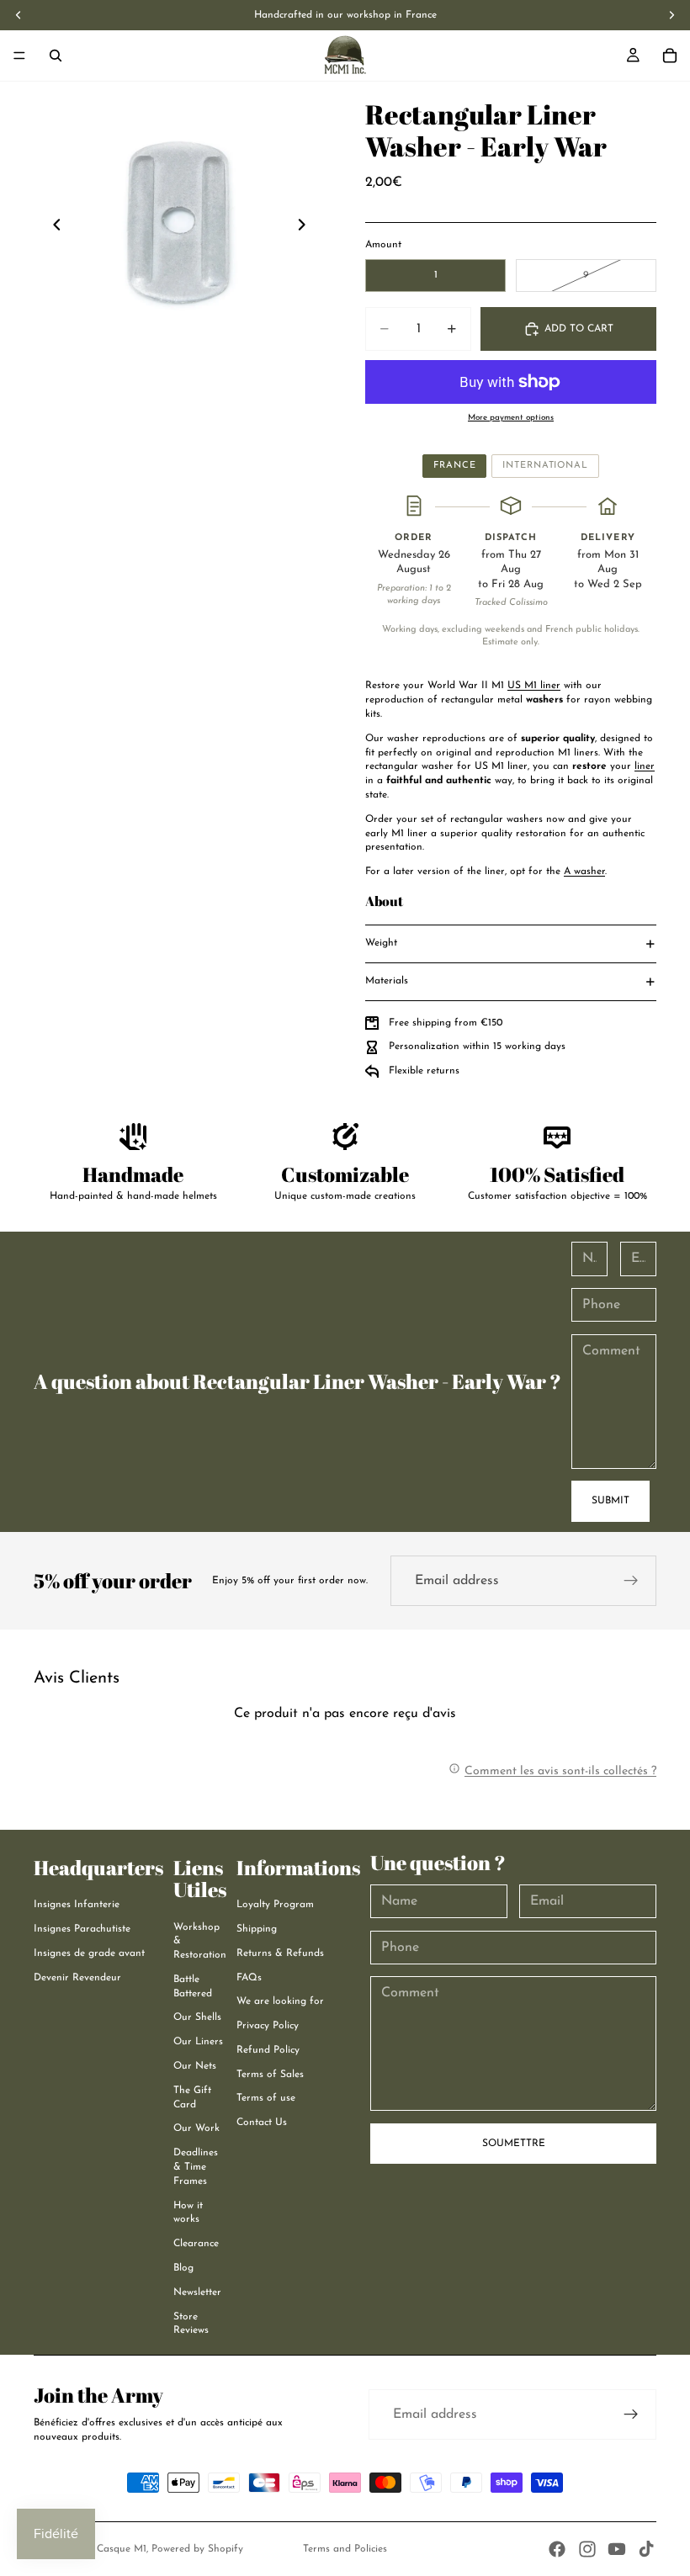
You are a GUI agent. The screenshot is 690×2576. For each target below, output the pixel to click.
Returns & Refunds (280, 1953)
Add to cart (579, 329)
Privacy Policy (268, 2026)
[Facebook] (557, 2549)
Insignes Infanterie (77, 1905)
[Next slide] (306, 227)
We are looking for (280, 2001)
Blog (183, 2268)
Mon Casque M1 (109, 2549)
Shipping (257, 1929)
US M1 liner (534, 686)
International (545, 466)
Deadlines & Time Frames (196, 2167)
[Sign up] (631, 1581)
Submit (610, 1501)
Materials (387, 981)
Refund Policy (268, 2050)
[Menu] (19, 56)
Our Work (196, 2128)
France (454, 466)
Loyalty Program (275, 1905)
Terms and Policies (345, 2549)
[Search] (56, 56)
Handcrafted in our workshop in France (345, 15)
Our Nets (195, 2066)
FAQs (249, 1978)
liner (645, 766)
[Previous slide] (52, 227)
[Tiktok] (646, 2549)
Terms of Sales (270, 2075)
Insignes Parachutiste (82, 1929)
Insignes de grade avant (89, 1953)
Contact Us (262, 2123)
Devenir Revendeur (77, 1978)
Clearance (196, 2244)
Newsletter (197, 2292)
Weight (381, 943)
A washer (584, 872)
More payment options (511, 418)
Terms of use (266, 2098)
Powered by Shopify (197, 2549)
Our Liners (198, 2042)
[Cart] (670, 56)
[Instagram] (587, 2549)
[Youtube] (617, 2549)
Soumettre (514, 2144)
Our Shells (197, 2017)
